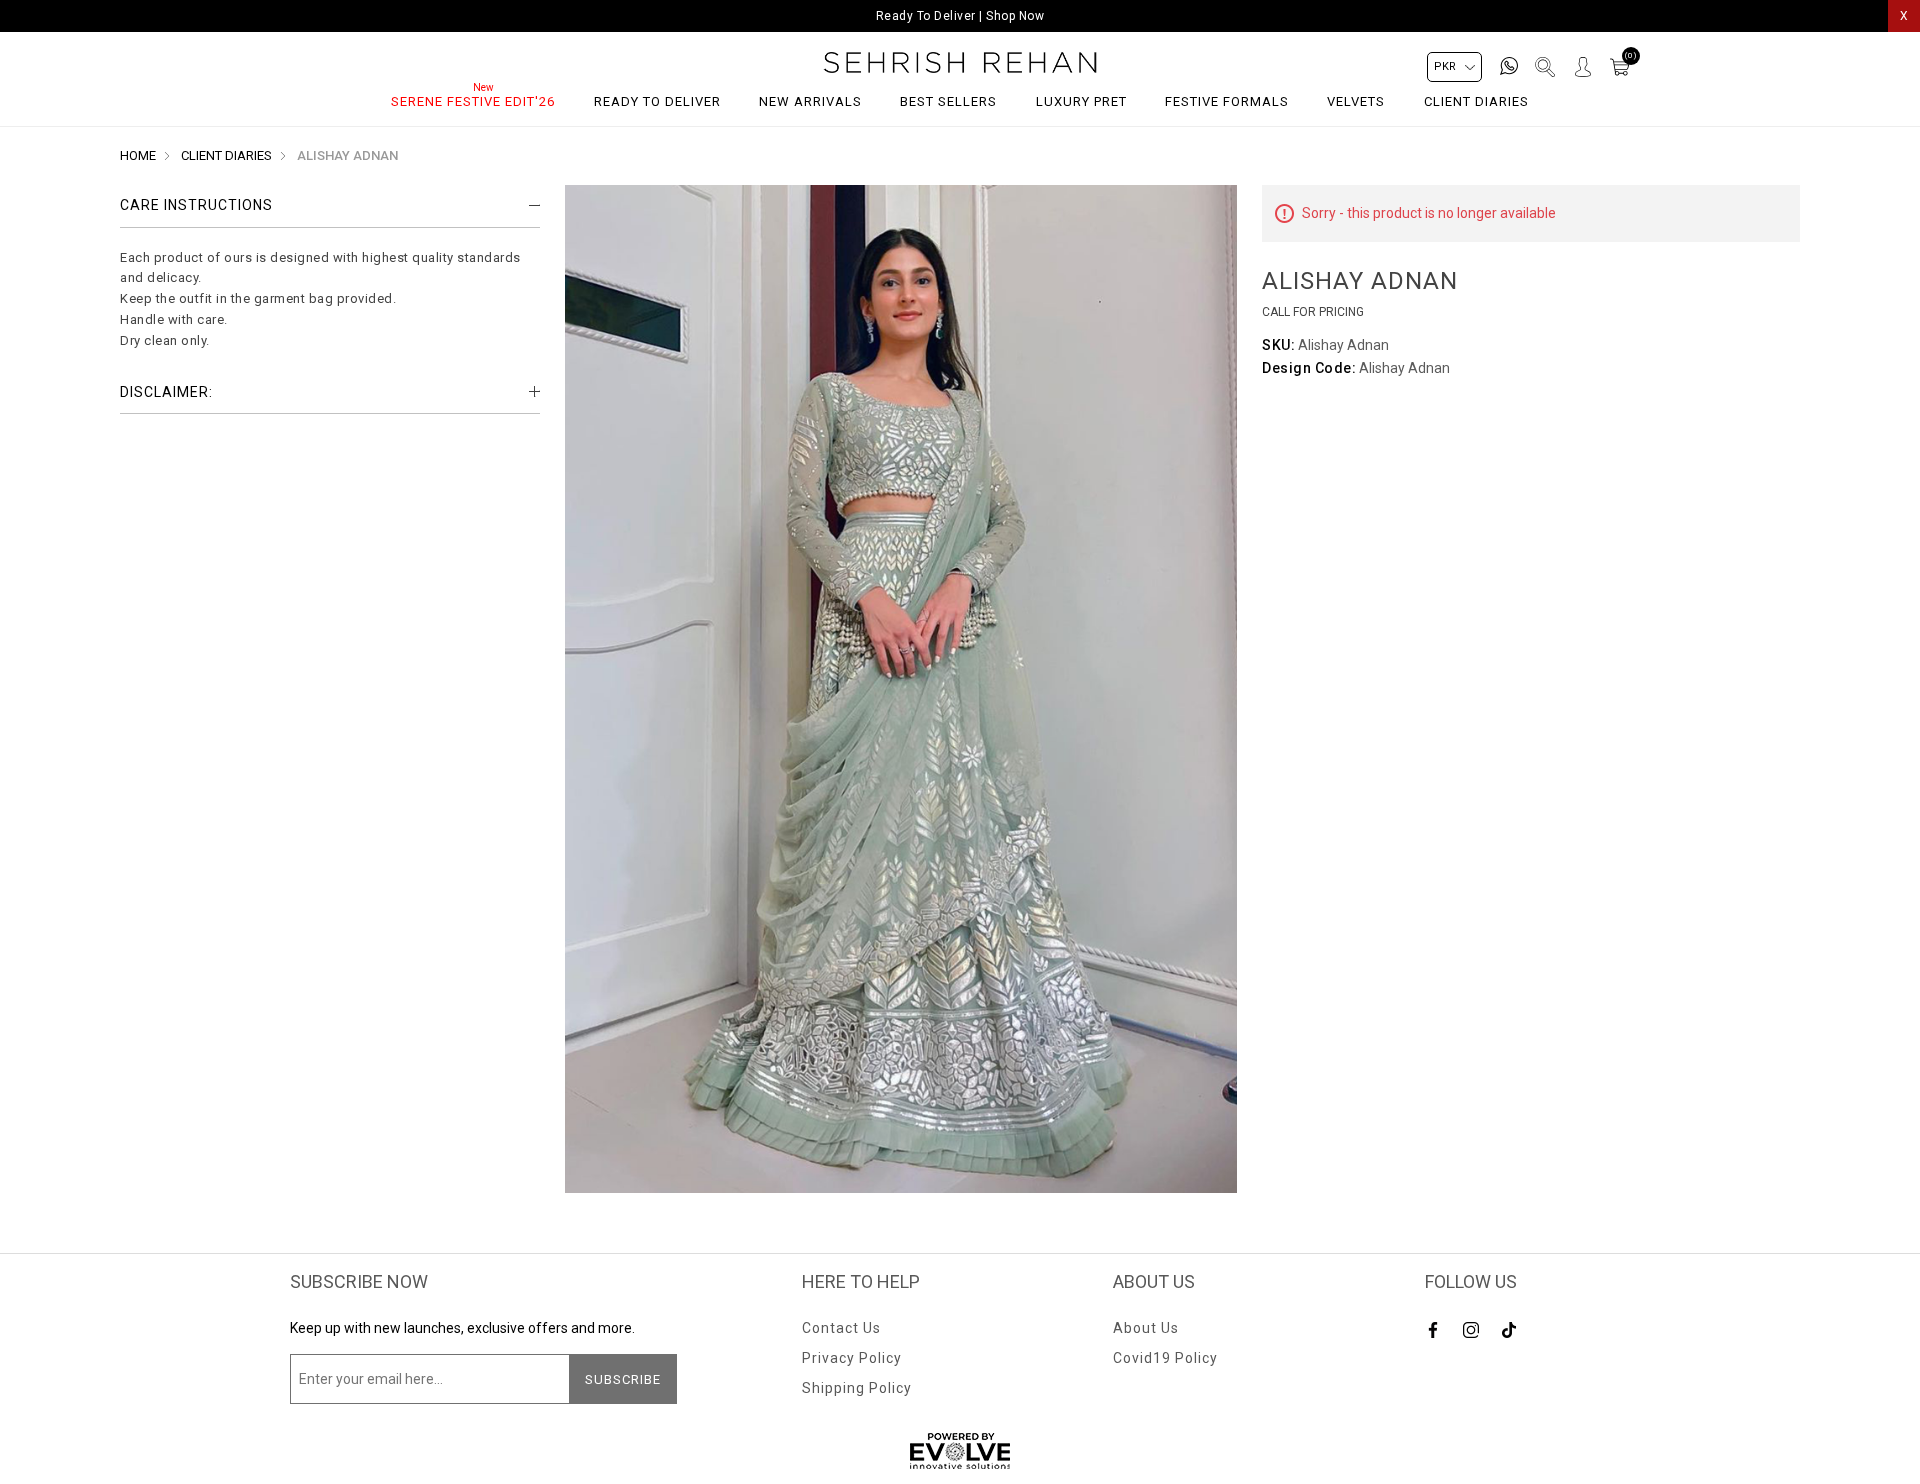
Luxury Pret (1081, 101)
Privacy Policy (852, 1358)
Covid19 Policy (1165, 1358)
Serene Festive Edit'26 (473, 101)
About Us (1146, 1328)
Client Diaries (1476, 101)
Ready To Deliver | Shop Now (960, 16)
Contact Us (841, 1328)
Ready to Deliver (657, 101)
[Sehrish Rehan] (960, 62)
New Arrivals (810, 101)
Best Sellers (948, 101)
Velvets (1356, 101)
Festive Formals (1227, 101)
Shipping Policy (857, 1388)
